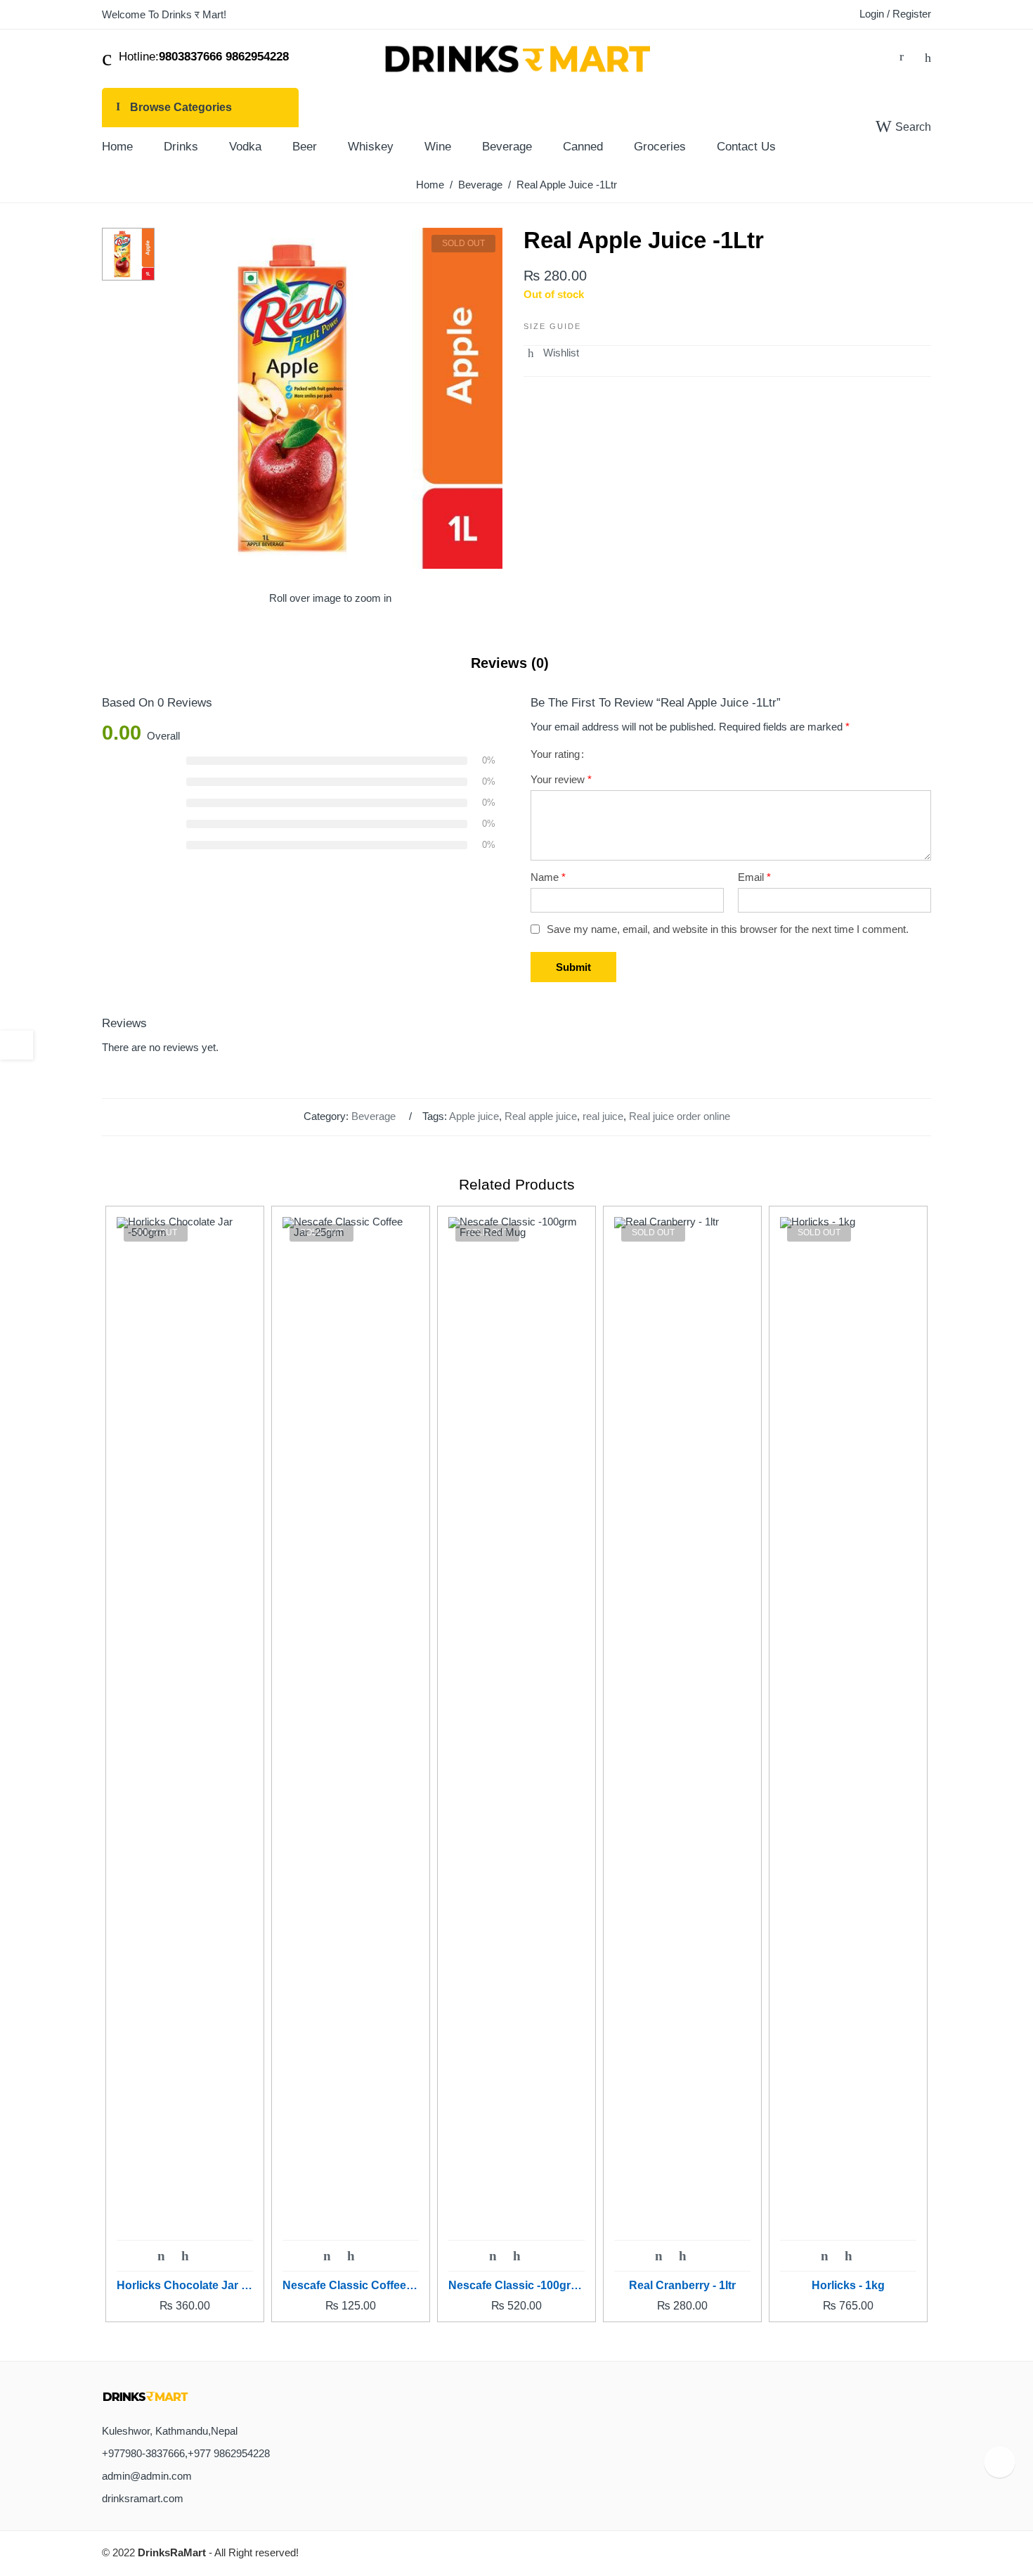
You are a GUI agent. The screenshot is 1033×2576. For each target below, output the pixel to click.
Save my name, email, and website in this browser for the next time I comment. (728, 929)
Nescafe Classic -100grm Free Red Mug (516, 2285)
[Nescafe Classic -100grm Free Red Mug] (516, 1744)
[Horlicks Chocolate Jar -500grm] (185, 1744)
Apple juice (474, 1116)
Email (754, 877)
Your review (561, 780)
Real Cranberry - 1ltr (682, 2285)
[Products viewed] (1000, 2462)
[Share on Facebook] (554, 368)
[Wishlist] (928, 57)
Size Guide (552, 326)
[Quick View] (209, 2256)
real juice (603, 1116)
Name (548, 877)
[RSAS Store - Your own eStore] (516, 57)
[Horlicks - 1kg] (848, 1744)
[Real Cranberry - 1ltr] (682, 1744)
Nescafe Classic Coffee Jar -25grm (351, 2285)
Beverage (480, 185)
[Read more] (161, 2257)
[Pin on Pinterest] (606, 368)
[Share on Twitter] (528, 368)
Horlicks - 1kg (848, 2285)
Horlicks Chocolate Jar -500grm (185, 2285)
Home (430, 185)
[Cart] (902, 57)
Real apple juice (541, 1116)
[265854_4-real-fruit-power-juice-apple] (128, 253)
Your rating (555, 755)
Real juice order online (680, 1116)
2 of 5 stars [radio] (602, 754)
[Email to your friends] (580, 368)
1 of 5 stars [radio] (597, 754)
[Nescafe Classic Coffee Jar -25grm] (351, 1744)
